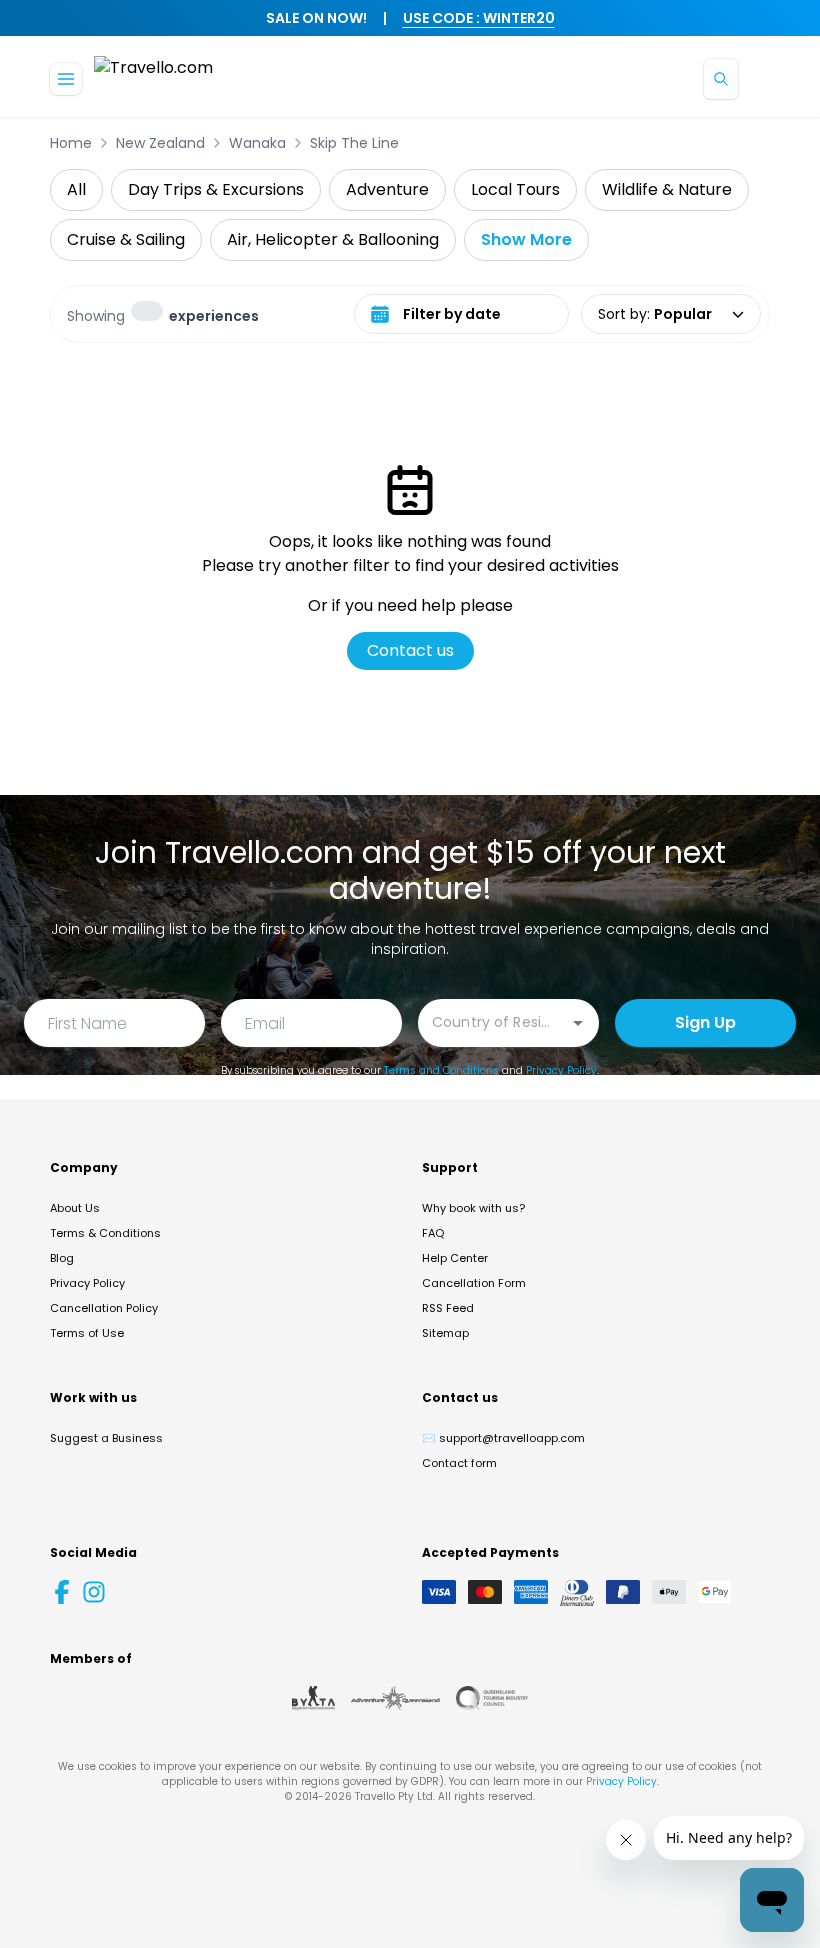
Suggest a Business (106, 1438)
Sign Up (705, 1022)
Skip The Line (354, 143)
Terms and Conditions (441, 1070)
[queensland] (492, 1698)
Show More (526, 239)
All (76, 189)
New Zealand (160, 143)
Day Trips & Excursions (216, 189)
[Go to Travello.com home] (153, 78)
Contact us (410, 650)
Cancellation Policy (104, 1308)
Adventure (387, 189)
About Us (75, 1208)
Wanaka (257, 143)
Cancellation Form (474, 1283)
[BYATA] (313, 1698)
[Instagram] (94, 1592)
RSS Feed (448, 1308)
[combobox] (493, 1021)
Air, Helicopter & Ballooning (333, 239)
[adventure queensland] (395, 1698)
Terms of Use (87, 1333)
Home (71, 143)
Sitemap (445, 1333)
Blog (62, 1258)
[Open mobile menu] (66, 79)
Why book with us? (473, 1208)
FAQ (433, 1233)
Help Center (455, 1258)
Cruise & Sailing (126, 239)
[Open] (578, 1023)
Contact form (459, 1463)
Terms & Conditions (105, 1233)
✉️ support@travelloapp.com (503, 1438)
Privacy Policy (561, 1070)
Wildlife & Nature (667, 189)
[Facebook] (62, 1592)
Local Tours (515, 189)
